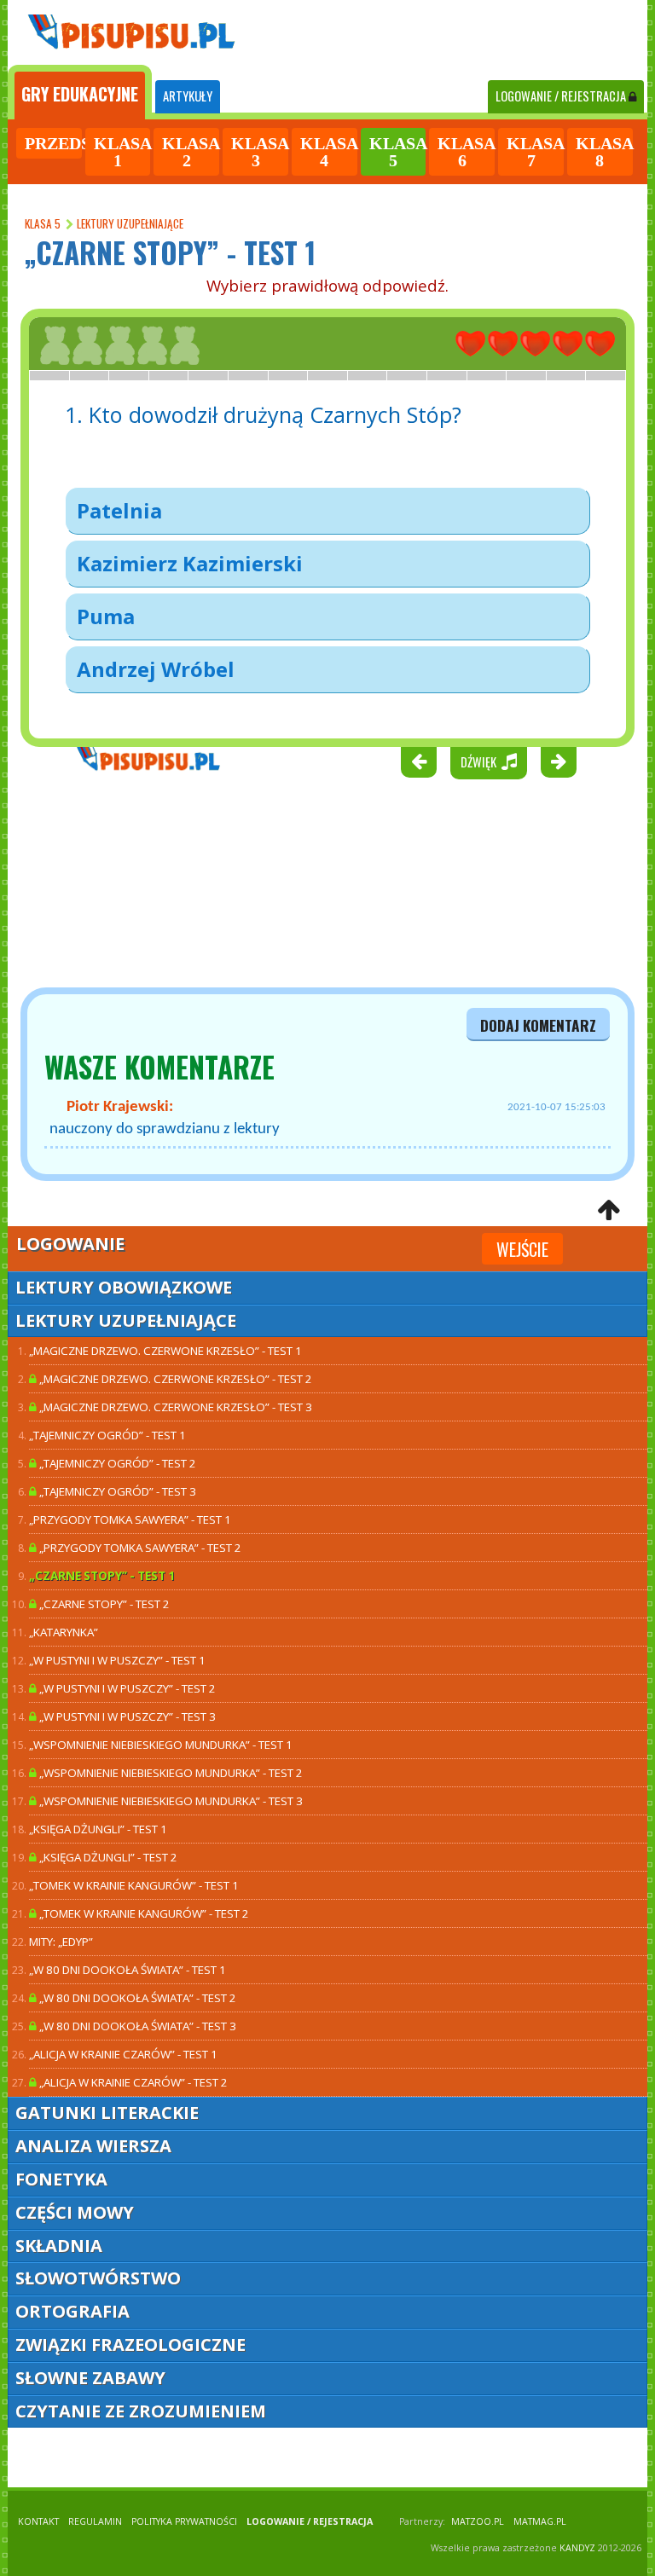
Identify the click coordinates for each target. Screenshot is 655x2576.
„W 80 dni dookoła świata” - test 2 (136, 1998)
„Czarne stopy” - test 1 (102, 1576)
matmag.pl (540, 2521)
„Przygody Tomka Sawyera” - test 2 (139, 1548)
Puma (106, 616)
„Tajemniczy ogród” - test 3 (116, 1491)
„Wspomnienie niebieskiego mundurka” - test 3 (170, 1801)
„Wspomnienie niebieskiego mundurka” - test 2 (170, 1773)
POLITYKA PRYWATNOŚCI (184, 2521)
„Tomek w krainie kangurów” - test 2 (143, 1913)
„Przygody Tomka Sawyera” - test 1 (130, 1520)
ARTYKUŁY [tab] (188, 96)
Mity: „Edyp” (61, 1942)
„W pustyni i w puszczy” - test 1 (117, 1660)
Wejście (522, 1249)
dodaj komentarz (538, 1025)
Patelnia (119, 510)
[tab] (80, 92)
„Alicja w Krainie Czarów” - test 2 (132, 2082)
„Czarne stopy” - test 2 (103, 1604)
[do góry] (609, 1211)
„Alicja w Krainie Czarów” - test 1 (123, 2054)
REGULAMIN (95, 2521)
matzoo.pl (478, 2521)
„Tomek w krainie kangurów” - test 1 (134, 1885)
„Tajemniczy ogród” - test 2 (116, 1463)
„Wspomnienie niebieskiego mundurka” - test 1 (161, 1745)
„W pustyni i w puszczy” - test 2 (126, 1688)
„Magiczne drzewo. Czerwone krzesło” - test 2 (174, 1379)
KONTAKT (38, 2521)
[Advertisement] (110, 883)
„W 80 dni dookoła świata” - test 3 (136, 2026)
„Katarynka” (64, 1632)
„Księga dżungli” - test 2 (107, 1857)
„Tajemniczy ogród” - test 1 (107, 1435)
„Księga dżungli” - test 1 (98, 1829)
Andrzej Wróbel (156, 669)
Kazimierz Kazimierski (190, 563)
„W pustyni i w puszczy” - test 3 (126, 1716)
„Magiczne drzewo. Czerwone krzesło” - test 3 (174, 1407)
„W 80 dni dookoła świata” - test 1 (128, 1970)
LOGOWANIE (561, 96)
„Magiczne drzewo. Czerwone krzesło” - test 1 (165, 1351)
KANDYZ (577, 2548)
